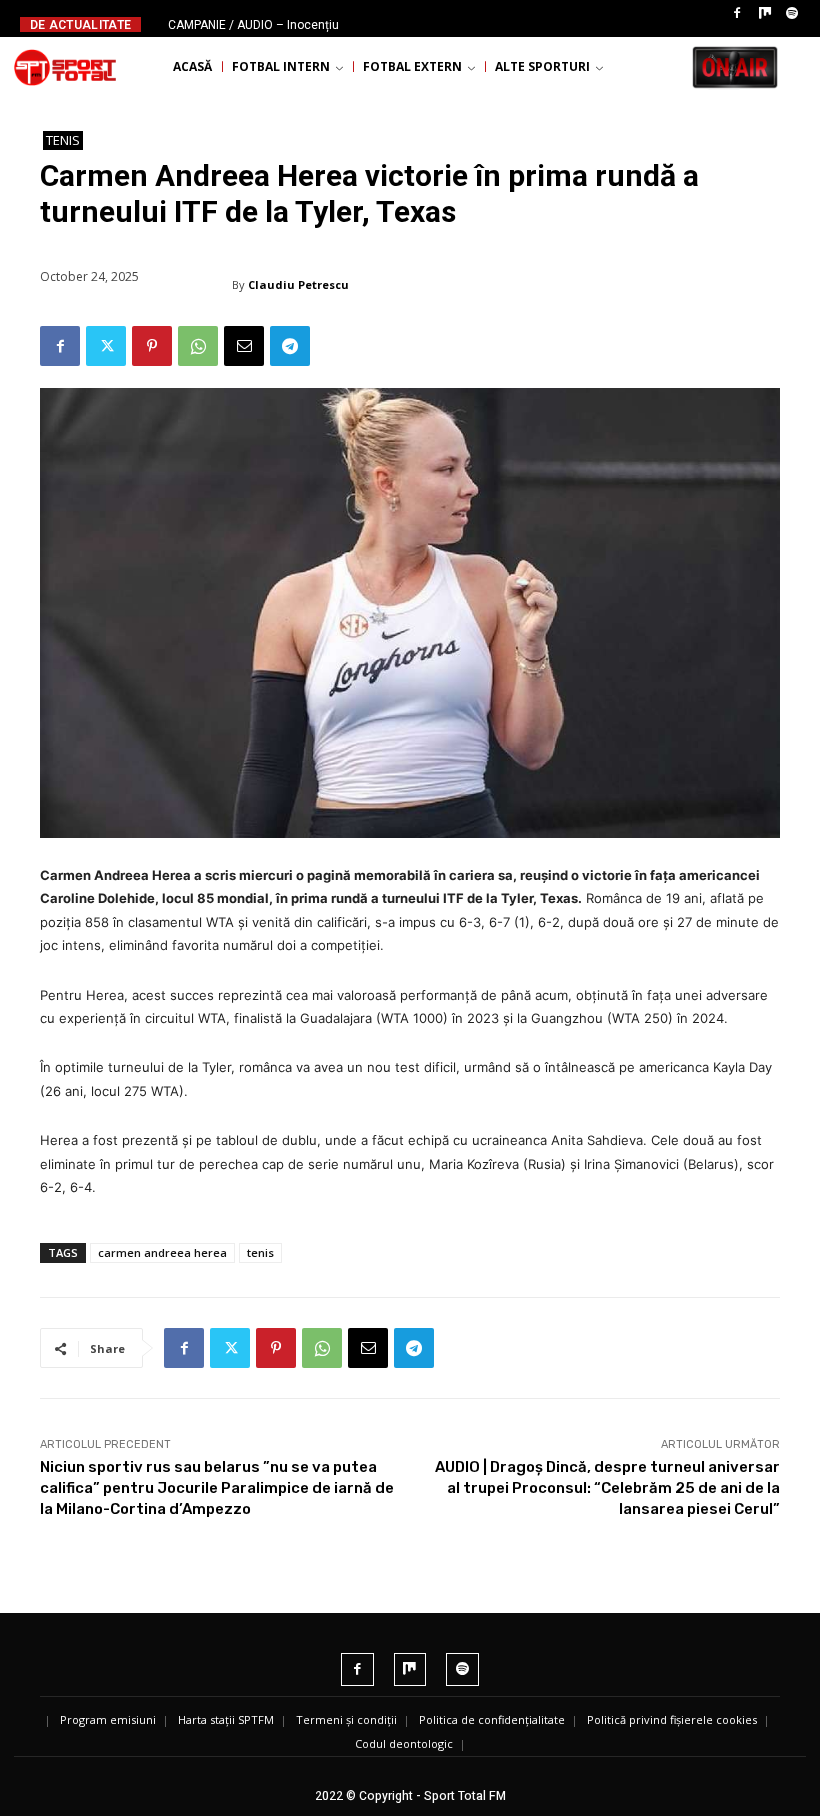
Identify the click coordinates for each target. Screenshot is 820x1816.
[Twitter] (106, 346)
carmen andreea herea (162, 1252)
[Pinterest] (152, 346)
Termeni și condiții (346, 1719)
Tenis (63, 140)
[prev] (413, 24)
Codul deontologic (404, 1743)
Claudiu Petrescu (298, 284)
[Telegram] (290, 346)
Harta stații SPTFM (226, 1719)
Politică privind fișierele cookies (672, 1719)
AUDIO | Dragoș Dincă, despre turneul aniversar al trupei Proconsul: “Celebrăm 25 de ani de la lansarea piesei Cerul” (607, 1488)
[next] (445, 24)
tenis (260, 1252)
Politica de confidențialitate (492, 1719)
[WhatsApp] (198, 346)
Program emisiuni (108, 1719)
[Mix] (765, 14)
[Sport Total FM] (65, 67)
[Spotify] (792, 14)
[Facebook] (737, 14)
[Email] (244, 346)
